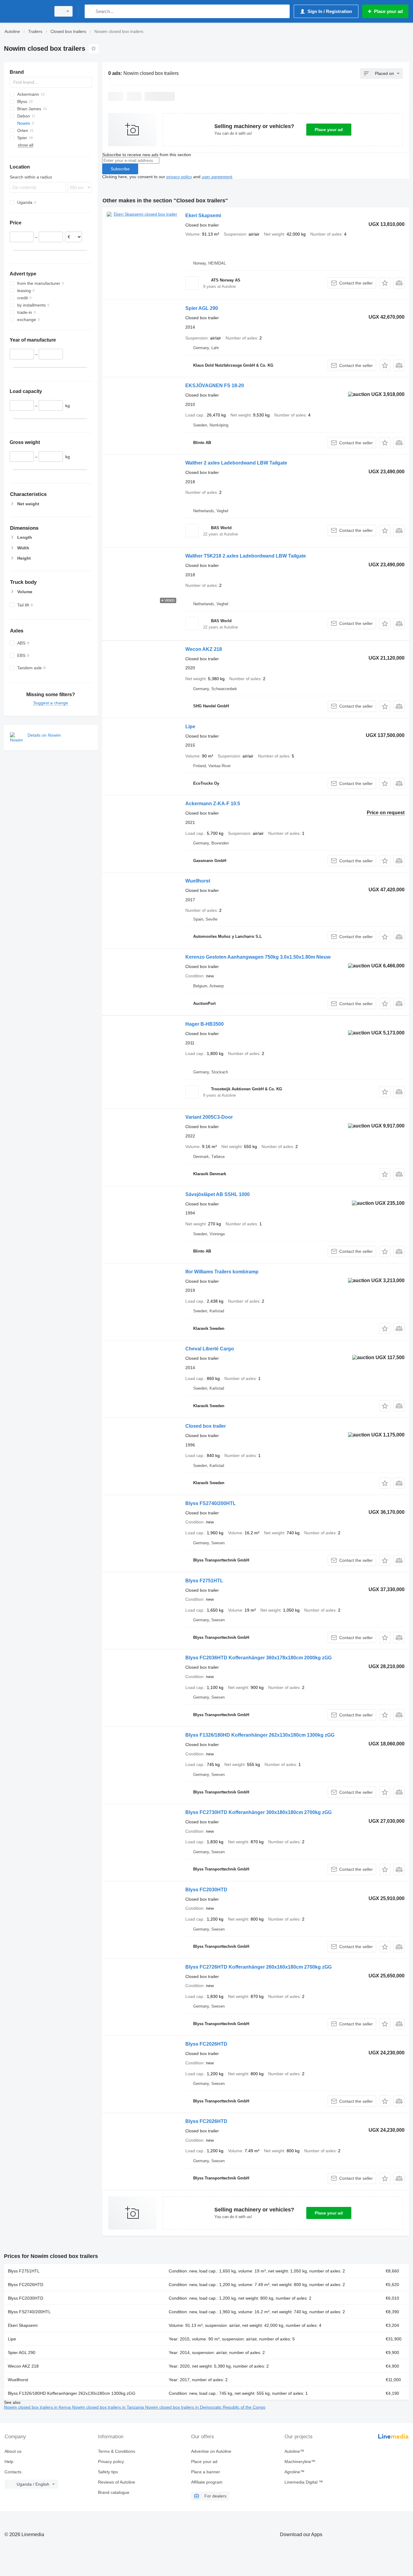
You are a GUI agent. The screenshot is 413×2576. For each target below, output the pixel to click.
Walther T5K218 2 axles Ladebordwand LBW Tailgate (246, 556)
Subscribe (120, 169)
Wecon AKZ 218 (204, 649)
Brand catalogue (114, 2492)
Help (9, 2462)
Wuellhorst (198, 881)
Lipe (190, 727)
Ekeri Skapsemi (203, 215)
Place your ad (329, 130)
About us (13, 2451)
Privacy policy (111, 2462)
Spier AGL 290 (202, 308)
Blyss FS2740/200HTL (211, 1503)
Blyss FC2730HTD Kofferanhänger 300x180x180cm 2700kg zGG (259, 1812)
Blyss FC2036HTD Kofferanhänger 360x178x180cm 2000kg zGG (259, 1658)
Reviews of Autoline (117, 2482)
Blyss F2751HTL (204, 1581)
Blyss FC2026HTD (206, 2044)
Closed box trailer (206, 1426)
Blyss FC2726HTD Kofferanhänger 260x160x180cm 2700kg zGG (259, 1967)
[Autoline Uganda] (26, 11)
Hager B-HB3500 (205, 1024)
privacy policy (179, 177)
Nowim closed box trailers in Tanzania (109, 2407)
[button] (385, 283)
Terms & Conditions (117, 2451)
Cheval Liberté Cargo (210, 1349)
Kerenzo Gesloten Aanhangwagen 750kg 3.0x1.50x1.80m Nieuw (258, 957)
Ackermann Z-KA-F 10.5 (213, 804)
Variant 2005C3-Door (209, 1117)
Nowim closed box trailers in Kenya (38, 2407)
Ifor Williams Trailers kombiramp (222, 1272)
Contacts (13, 2472)
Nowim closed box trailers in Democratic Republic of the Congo (205, 2407)
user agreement (217, 177)
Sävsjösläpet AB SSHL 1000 (218, 1194)
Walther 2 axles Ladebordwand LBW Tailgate (236, 463)
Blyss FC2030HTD (206, 1890)
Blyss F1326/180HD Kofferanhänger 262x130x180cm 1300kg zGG (260, 1735)
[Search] (91, 11)
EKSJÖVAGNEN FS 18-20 (215, 386)
